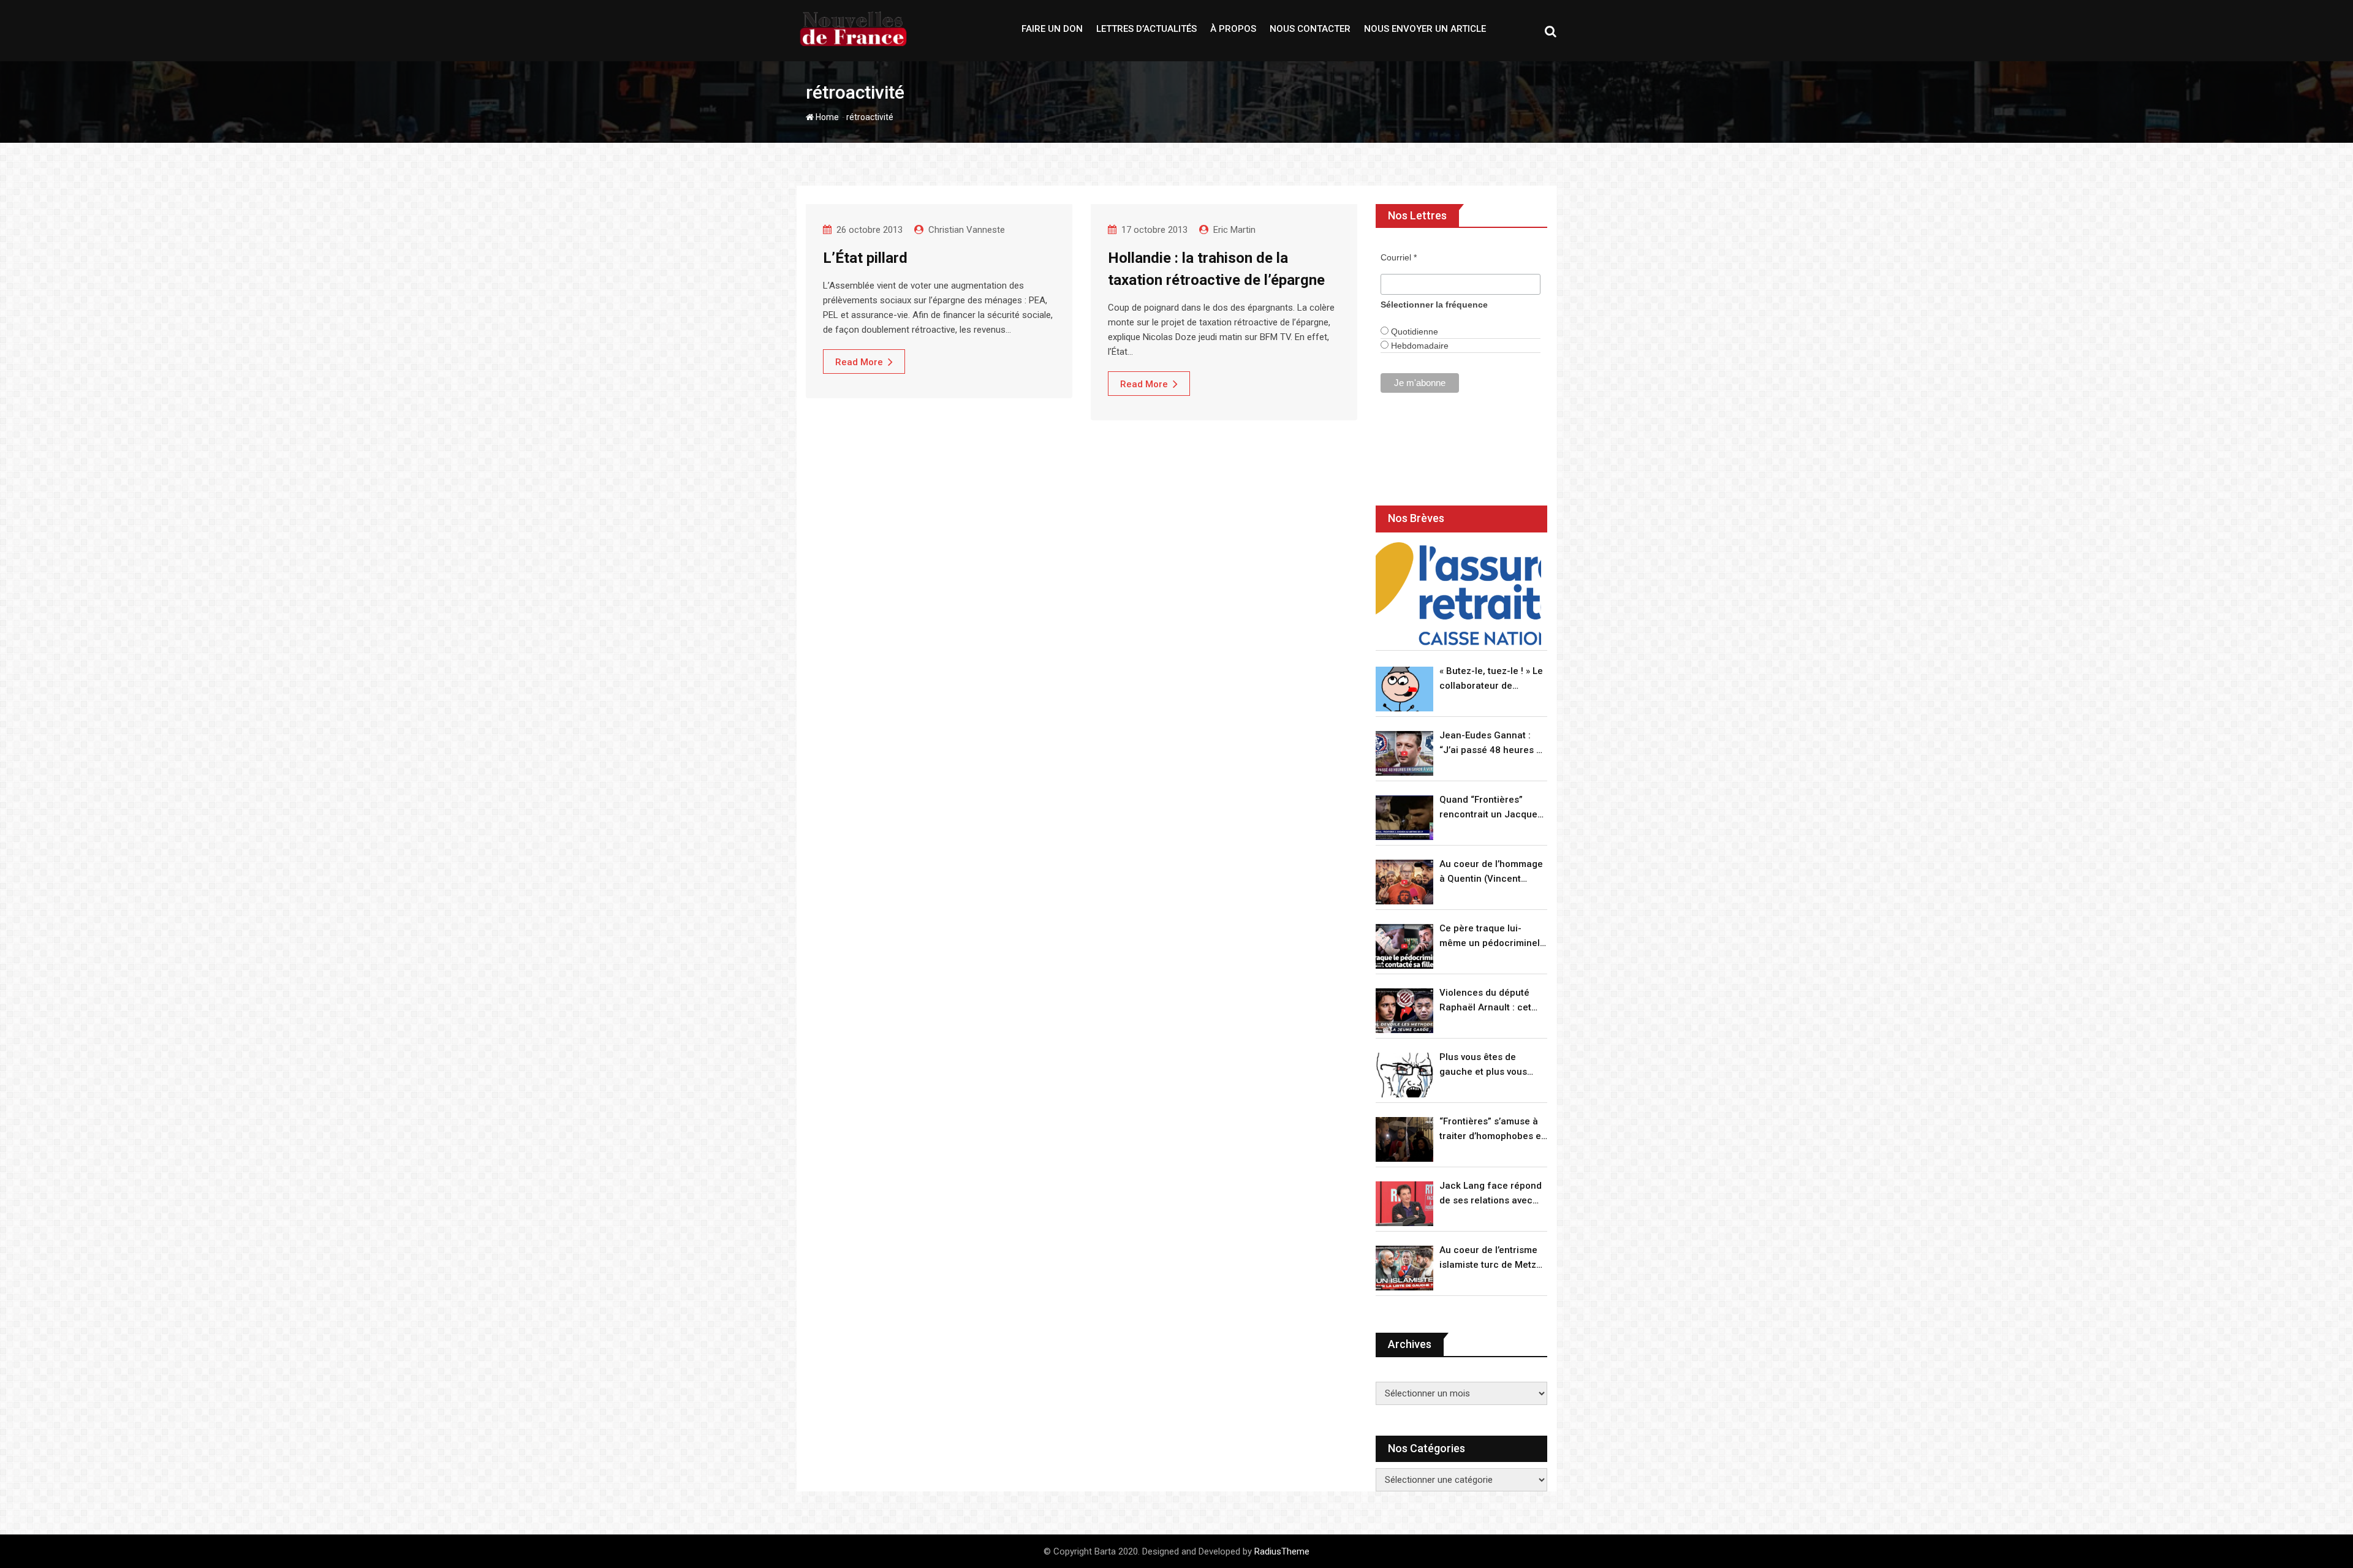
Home (826, 117)
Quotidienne (1413, 331)
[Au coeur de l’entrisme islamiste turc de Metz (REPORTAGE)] (1404, 1268)
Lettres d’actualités (1146, 29)
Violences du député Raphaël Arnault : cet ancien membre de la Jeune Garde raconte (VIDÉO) (1486, 1001)
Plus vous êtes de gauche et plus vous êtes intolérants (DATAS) (1492, 1065)
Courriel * (1399, 257)
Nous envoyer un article (1425, 29)
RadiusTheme (1282, 1551)
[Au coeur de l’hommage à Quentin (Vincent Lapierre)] (1404, 882)
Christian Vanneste (967, 230)
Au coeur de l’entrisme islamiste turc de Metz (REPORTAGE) (1488, 1258)
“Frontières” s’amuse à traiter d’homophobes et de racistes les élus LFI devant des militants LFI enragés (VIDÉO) (1492, 1130)
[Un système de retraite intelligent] (1458, 594)
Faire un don (1052, 29)
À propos (1233, 29)
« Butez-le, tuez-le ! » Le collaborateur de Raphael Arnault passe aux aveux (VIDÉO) (1491, 679)
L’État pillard (865, 258)
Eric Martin (1234, 230)
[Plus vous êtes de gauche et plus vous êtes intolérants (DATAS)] (1404, 1075)
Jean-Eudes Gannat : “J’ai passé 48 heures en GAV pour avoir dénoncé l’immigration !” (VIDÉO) (1493, 744)
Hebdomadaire (1419, 346)
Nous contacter (1310, 29)
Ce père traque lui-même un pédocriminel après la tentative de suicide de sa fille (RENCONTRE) (1490, 937)
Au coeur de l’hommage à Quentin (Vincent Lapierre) (1491, 872)
